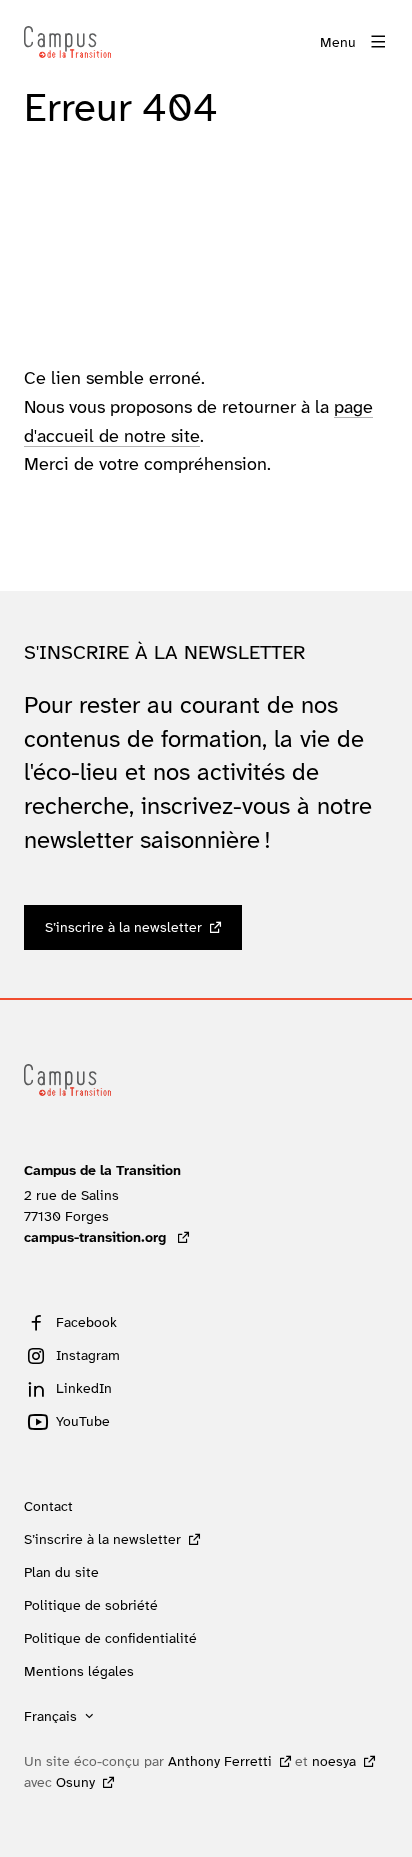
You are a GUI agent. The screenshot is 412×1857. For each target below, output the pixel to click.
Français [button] (50, 1716)
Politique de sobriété (91, 1605)
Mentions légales (79, 1671)
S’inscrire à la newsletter (123, 927)
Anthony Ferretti (220, 1761)
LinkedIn (84, 1388)
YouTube (83, 1421)
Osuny (75, 1782)
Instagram (88, 1355)
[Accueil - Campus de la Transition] (67, 42)
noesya (334, 1761)
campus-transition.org (106, 1237)
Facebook (86, 1322)
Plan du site (61, 1572)
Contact (48, 1506)
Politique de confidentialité (110, 1638)
